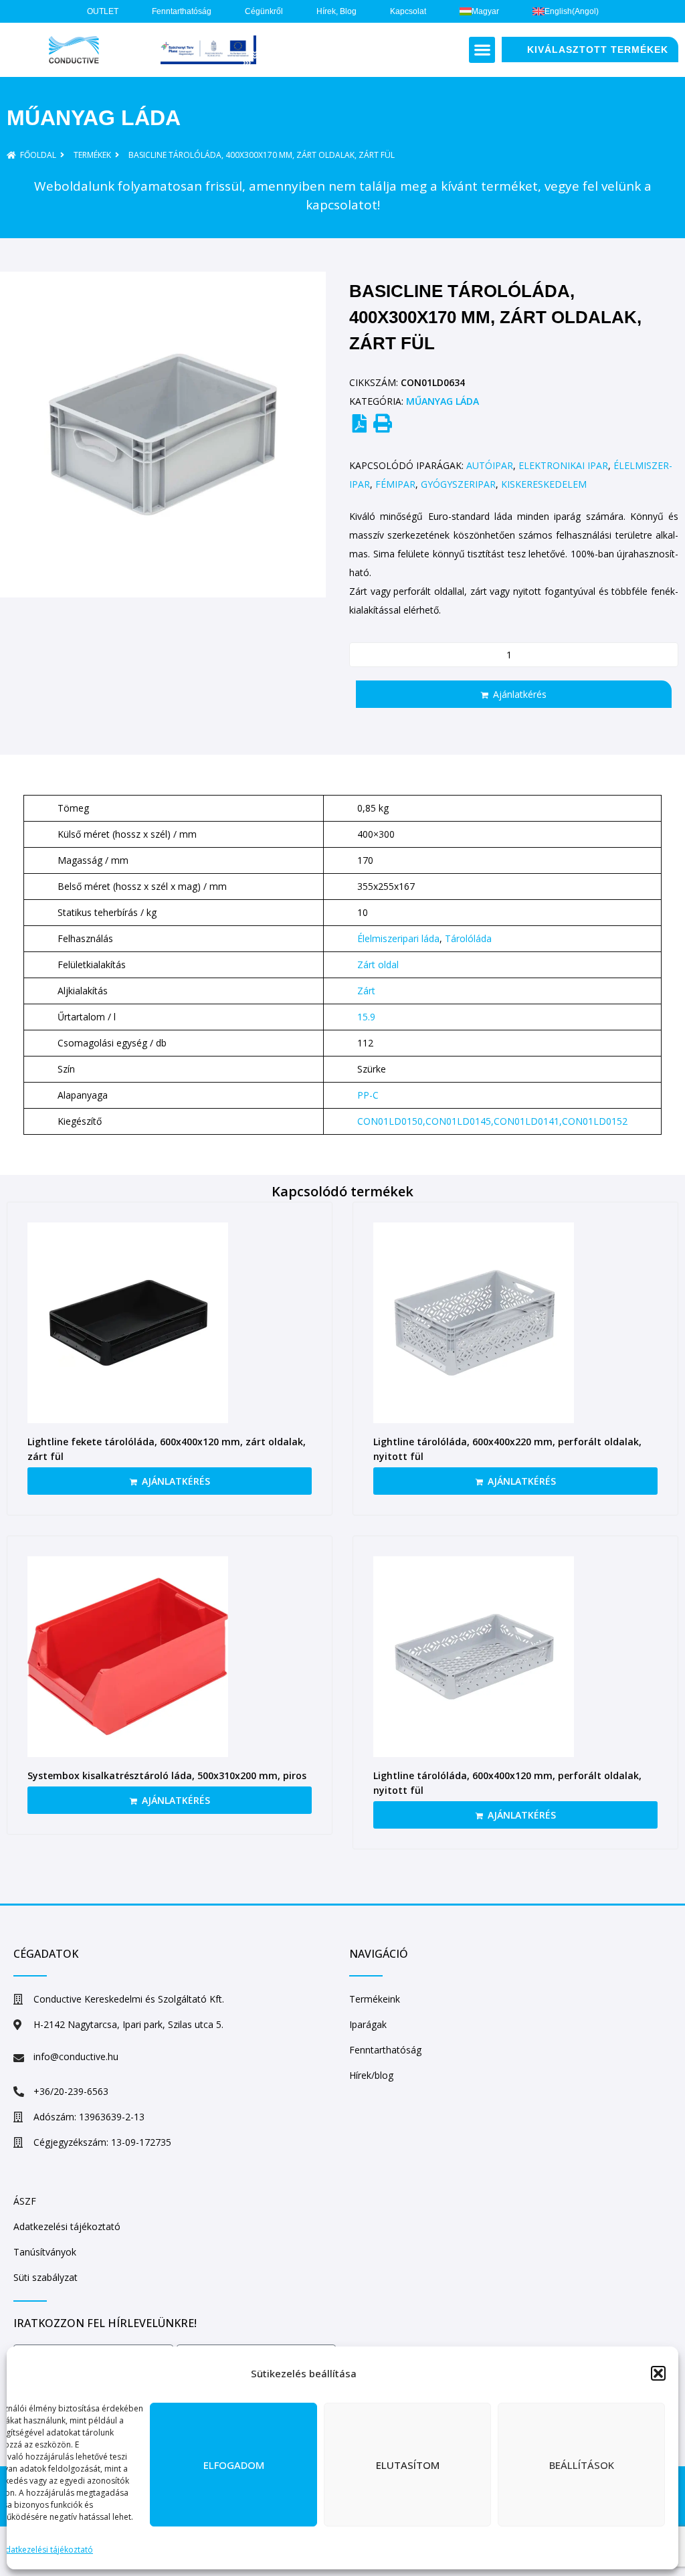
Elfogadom (234, 2465)
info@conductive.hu (76, 2056)
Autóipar (490, 465)
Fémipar (395, 484)
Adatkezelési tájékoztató (46, 2550)
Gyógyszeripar (458, 484)
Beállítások (582, 2465)
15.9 (366, 1017)
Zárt (366, 991)
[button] (658, 2373)
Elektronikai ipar (563, 465)
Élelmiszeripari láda (398, 938)
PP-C (368, 1095)
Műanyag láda (94, 118)
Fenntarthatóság (182, 11)
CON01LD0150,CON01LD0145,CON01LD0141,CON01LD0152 (492, 1121)
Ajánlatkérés (520, 694)
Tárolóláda (468, 938)
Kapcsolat (408, 11)
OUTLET (103, 11)
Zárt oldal (378, 964)
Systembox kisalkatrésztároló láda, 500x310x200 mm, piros (167, 1775)
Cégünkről (264, 11)
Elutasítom (408, 2465)
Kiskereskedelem (544, 484)
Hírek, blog (336, 11)
